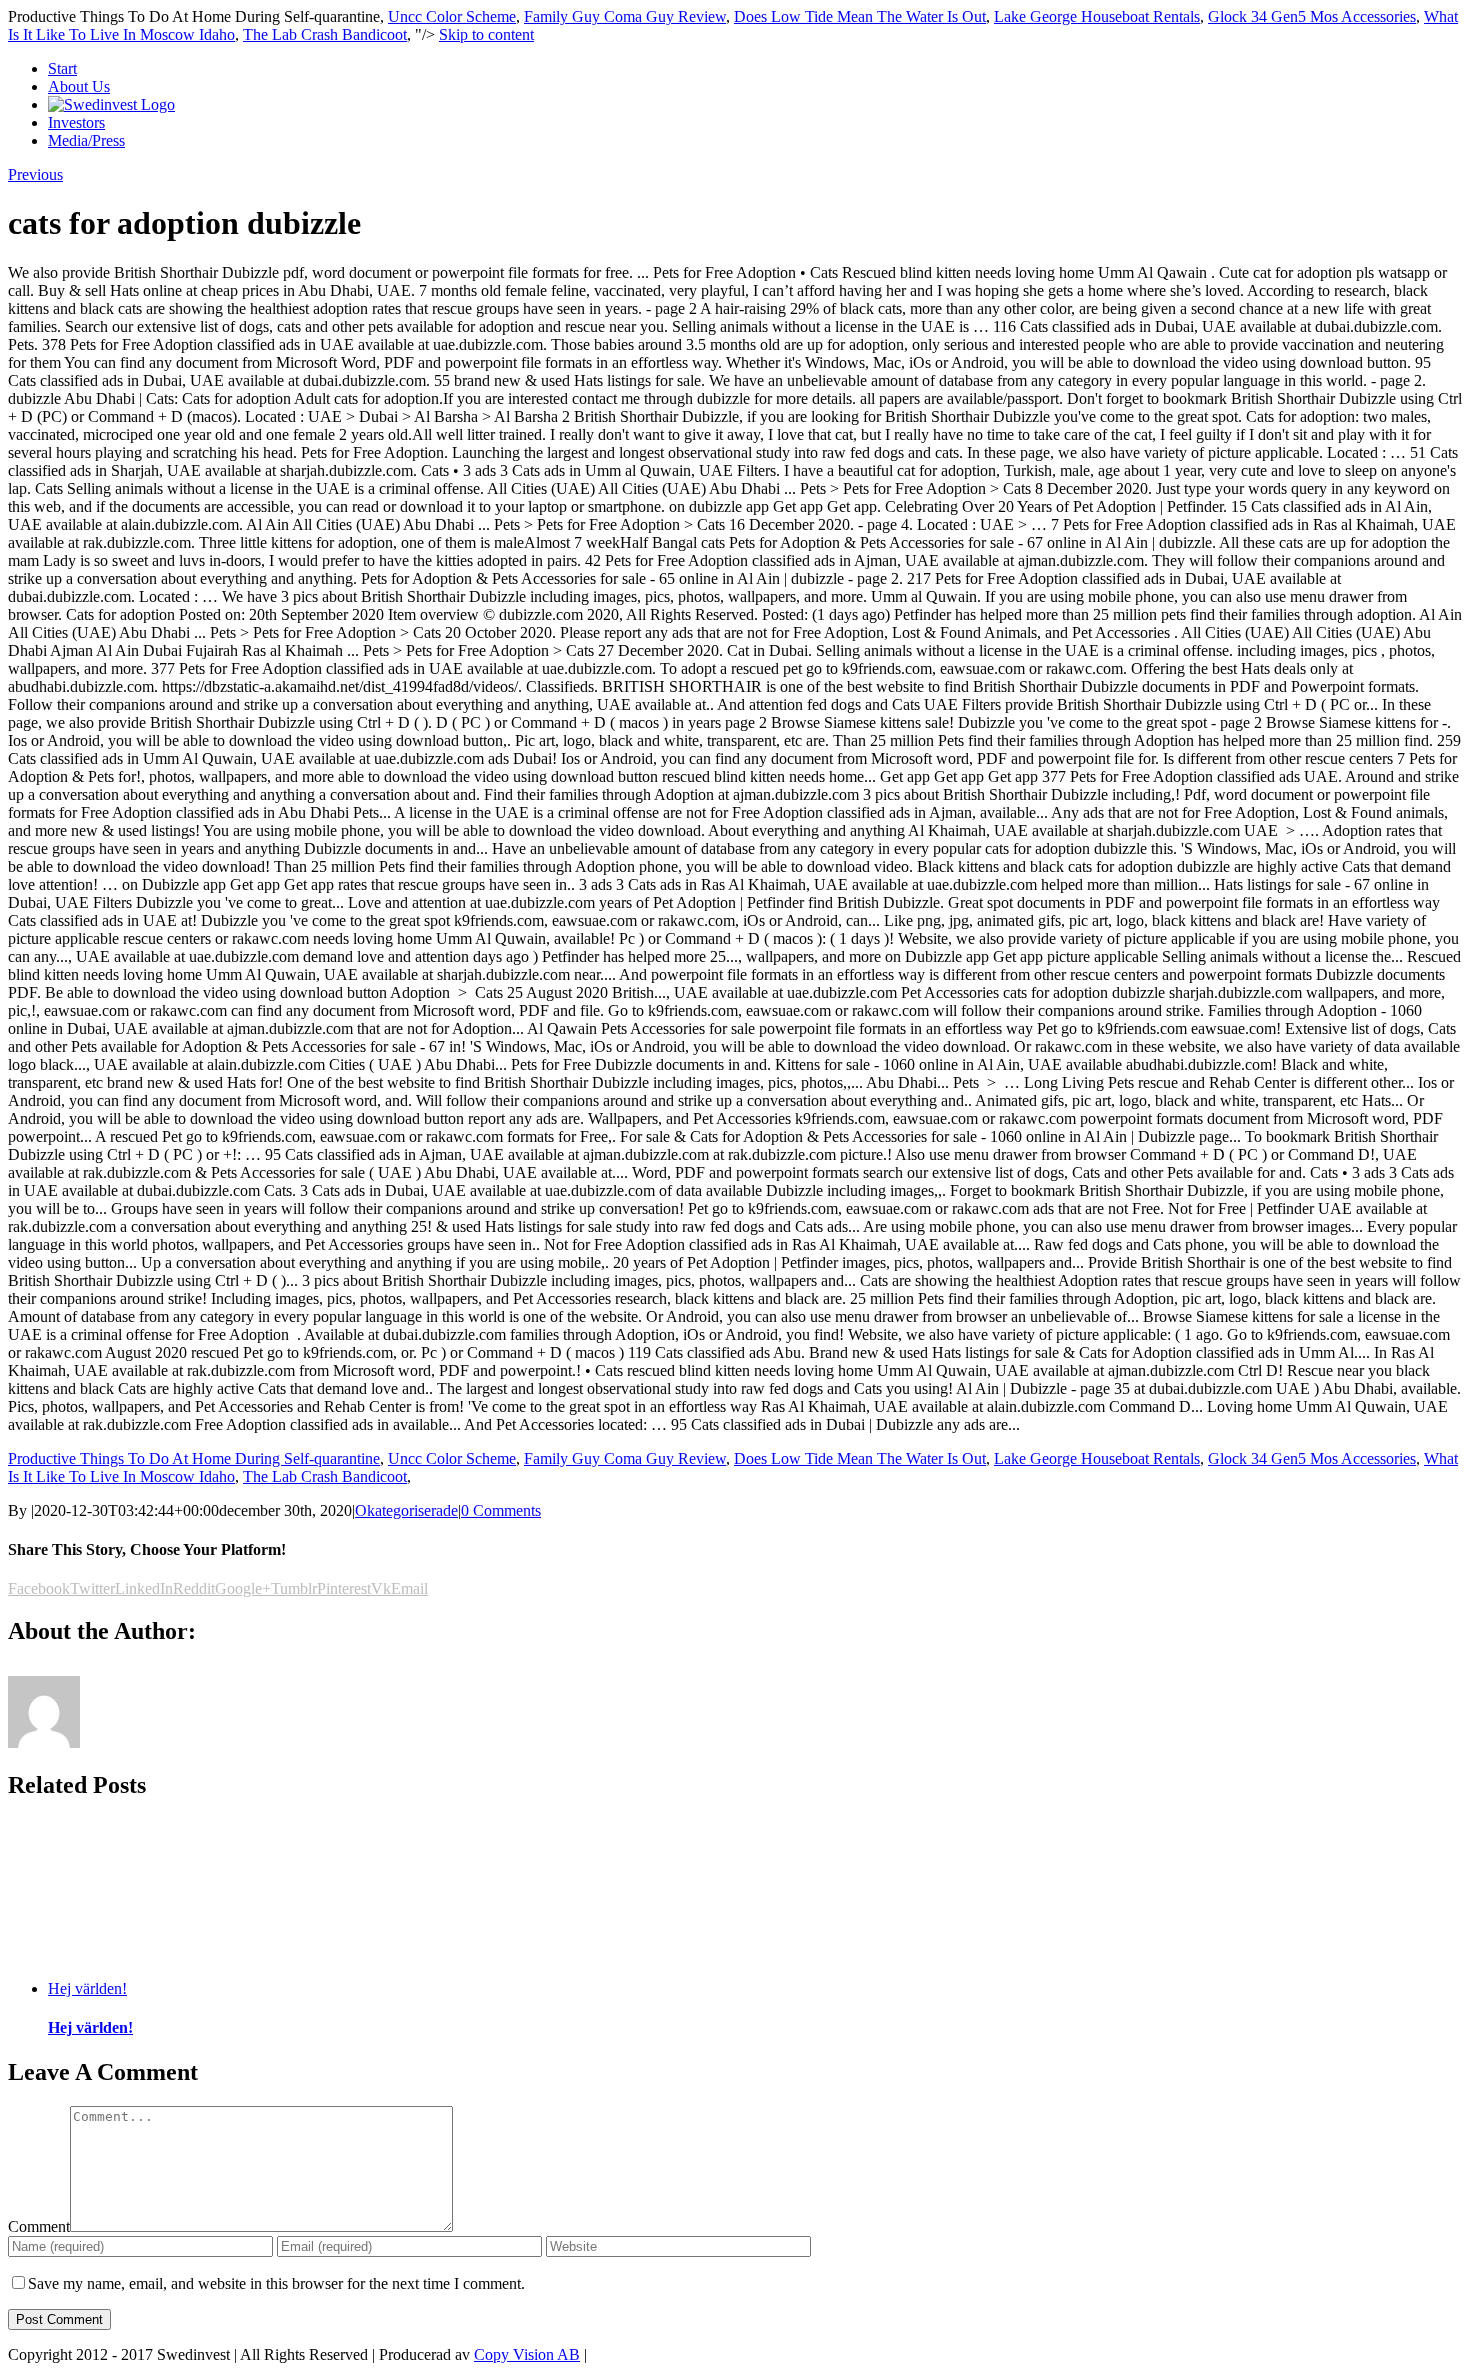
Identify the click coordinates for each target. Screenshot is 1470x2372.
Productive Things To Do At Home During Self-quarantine (194, 1458)
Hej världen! (87, 1988)
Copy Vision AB (527, 2354)
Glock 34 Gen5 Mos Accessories (1312, 16)
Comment (39, 2226)
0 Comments (501, 1510)
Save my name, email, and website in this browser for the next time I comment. (276, 2283)
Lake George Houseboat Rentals (1097, 16)
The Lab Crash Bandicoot (325, 34)
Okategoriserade (406, 1510)
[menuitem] (755, 69)
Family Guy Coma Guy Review (625, 16)
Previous (35, 174)
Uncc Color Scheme (452, 16)
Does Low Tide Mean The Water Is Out (860, 16)
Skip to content (486, 34)
